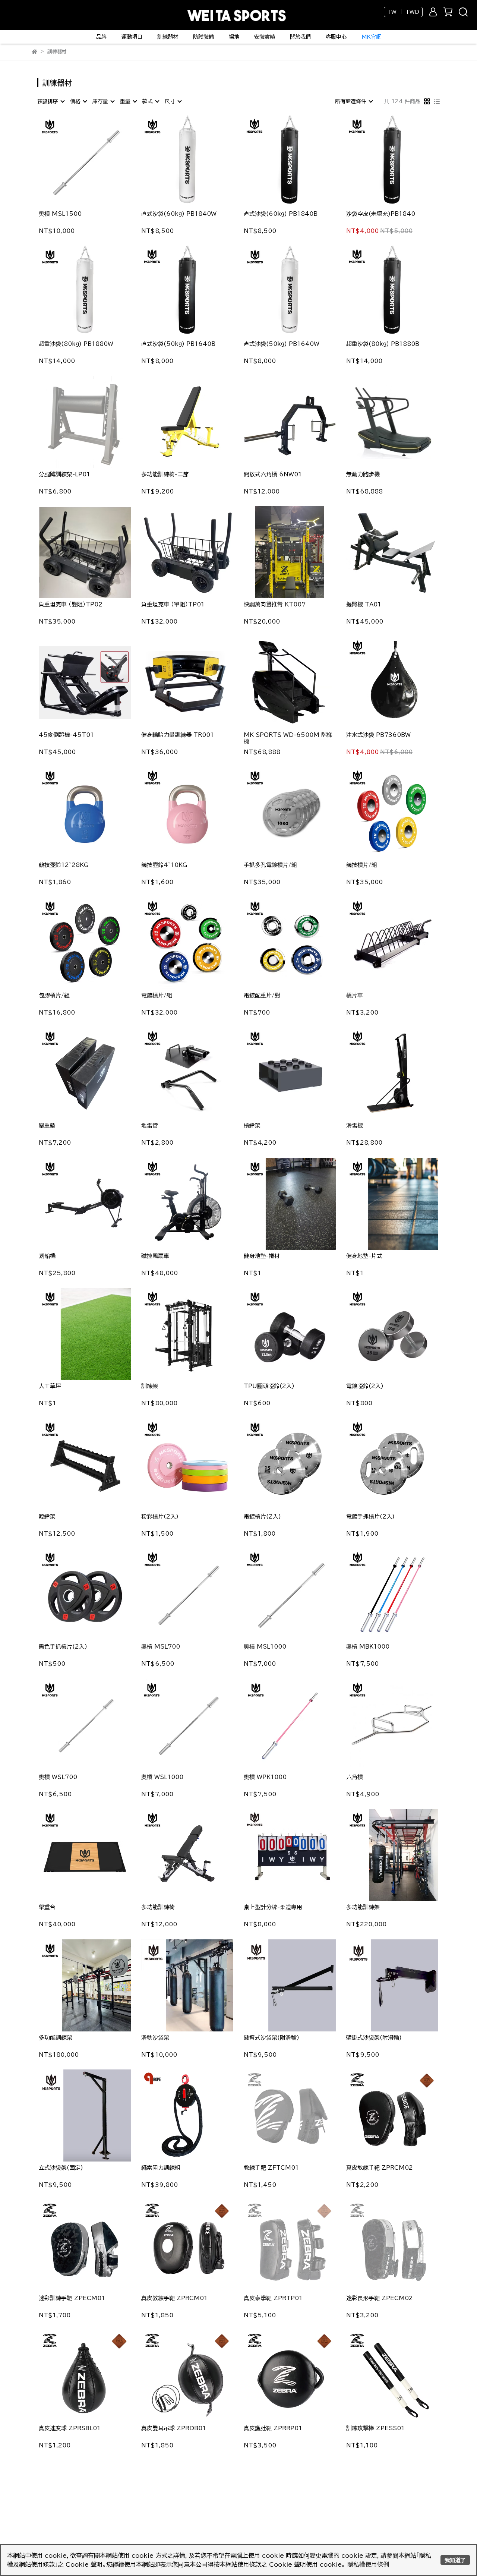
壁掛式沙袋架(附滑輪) (374, 2038)
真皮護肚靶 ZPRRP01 (273, 2428)
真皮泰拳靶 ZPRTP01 (273, 2298)
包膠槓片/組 (54, 995)
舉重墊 (47, 1125)
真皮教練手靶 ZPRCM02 (380, 2168)
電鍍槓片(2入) (262, 1516)
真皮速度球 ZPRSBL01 (70, 2428)
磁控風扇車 (155, 1256)
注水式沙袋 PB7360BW (378, 735)
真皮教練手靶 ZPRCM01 (174, 2298)
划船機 (47, 1256)
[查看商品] (74, 162)
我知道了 (455, 2560)
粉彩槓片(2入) (160, 1516)
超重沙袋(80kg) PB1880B (383, 344)
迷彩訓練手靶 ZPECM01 (72, 2298)
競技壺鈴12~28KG (64, 865)
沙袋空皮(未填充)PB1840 (381, 214)
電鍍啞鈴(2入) (365, 1386)
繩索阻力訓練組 (161, 2168)
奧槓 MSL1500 (60, 214)
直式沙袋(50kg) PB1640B (178, 344)
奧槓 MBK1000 (368, 1647)
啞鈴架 (47, 1516)
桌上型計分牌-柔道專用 (273, 1907)
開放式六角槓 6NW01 (273, 474)
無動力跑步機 (363, 474)
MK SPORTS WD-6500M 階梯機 (288, 738)
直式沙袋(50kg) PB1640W (282, 344)
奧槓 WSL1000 (162, 1777)
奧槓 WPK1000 (265, 1777)
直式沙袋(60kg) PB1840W (179, 214)
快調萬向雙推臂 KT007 (275, 604)
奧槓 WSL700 (58, 1777)
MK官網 (371, 37)
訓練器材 (168, 37)
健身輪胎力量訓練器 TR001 (178, 735)
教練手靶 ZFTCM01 (271, 2168)
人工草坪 (50, 1386)
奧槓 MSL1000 (265, 1647)
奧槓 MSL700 (161, 1647)
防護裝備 (203, 37)
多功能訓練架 (363, 1907)
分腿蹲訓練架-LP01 (64, 474)
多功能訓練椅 (158, 1907)
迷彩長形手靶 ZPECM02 (380, 2298)
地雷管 (150, 1125)
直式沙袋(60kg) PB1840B (281, 214)
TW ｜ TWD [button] (403, 12)
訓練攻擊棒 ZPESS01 (375, 2428)
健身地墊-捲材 (262, 1256)
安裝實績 (265, 37)
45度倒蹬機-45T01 (66, 735)
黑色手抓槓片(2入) (63, 1647)
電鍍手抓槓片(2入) (370, 1516)
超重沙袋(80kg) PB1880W (76, 344)
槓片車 (355, 995)
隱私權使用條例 (368, 2564)
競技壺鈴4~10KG (164, 865)
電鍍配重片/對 (262, 995)
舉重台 (47, 1907)
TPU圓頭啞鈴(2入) (269, 1386)
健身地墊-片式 (364, 1256)
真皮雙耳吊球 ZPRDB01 (174, 2428)
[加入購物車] (96, 162)
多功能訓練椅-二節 (165, 474)
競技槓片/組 (362, 865)
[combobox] (51, 101)
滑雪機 (355, 1125)
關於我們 (300, 37)
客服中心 (336, 37)
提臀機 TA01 (364, 604)
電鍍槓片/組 (157, 995)
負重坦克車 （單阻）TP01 (173, 604)
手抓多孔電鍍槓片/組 (270, 865)
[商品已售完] (96, 422)
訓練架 (150, 1386)
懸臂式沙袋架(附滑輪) (271, 2038)
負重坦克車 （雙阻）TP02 (71, 604)
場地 (234, 37)
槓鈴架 (252, 1125)
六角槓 (355, 1777)
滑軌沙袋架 (155, 2038)
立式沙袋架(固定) (61, 2168)
